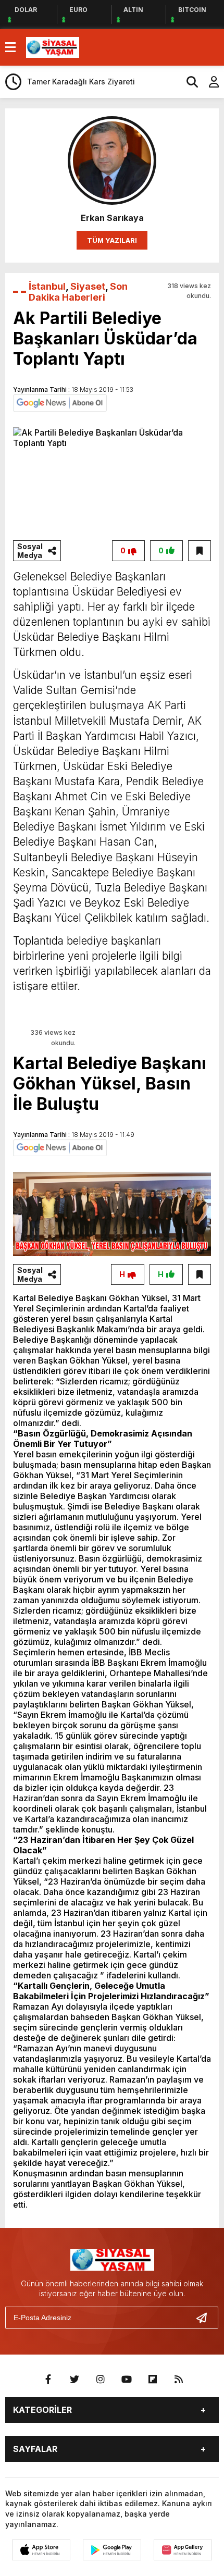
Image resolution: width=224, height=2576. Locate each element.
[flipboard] (153, 2380)
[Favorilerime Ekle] (200, 551)
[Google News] (60, 402)
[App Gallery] (183, 2550)
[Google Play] (112, 2550)
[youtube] (127, 2380)
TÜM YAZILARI (112, 240)
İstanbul (47, 286)
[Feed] (179, 2380)
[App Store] (41, 2550)
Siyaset (88, 286)
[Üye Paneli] (208, 82)
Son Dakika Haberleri (78, 292)
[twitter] (74, 2380)
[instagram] (101, 2380)
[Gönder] (206, 2318)
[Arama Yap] (188, 82)
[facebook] (48, 2380)
